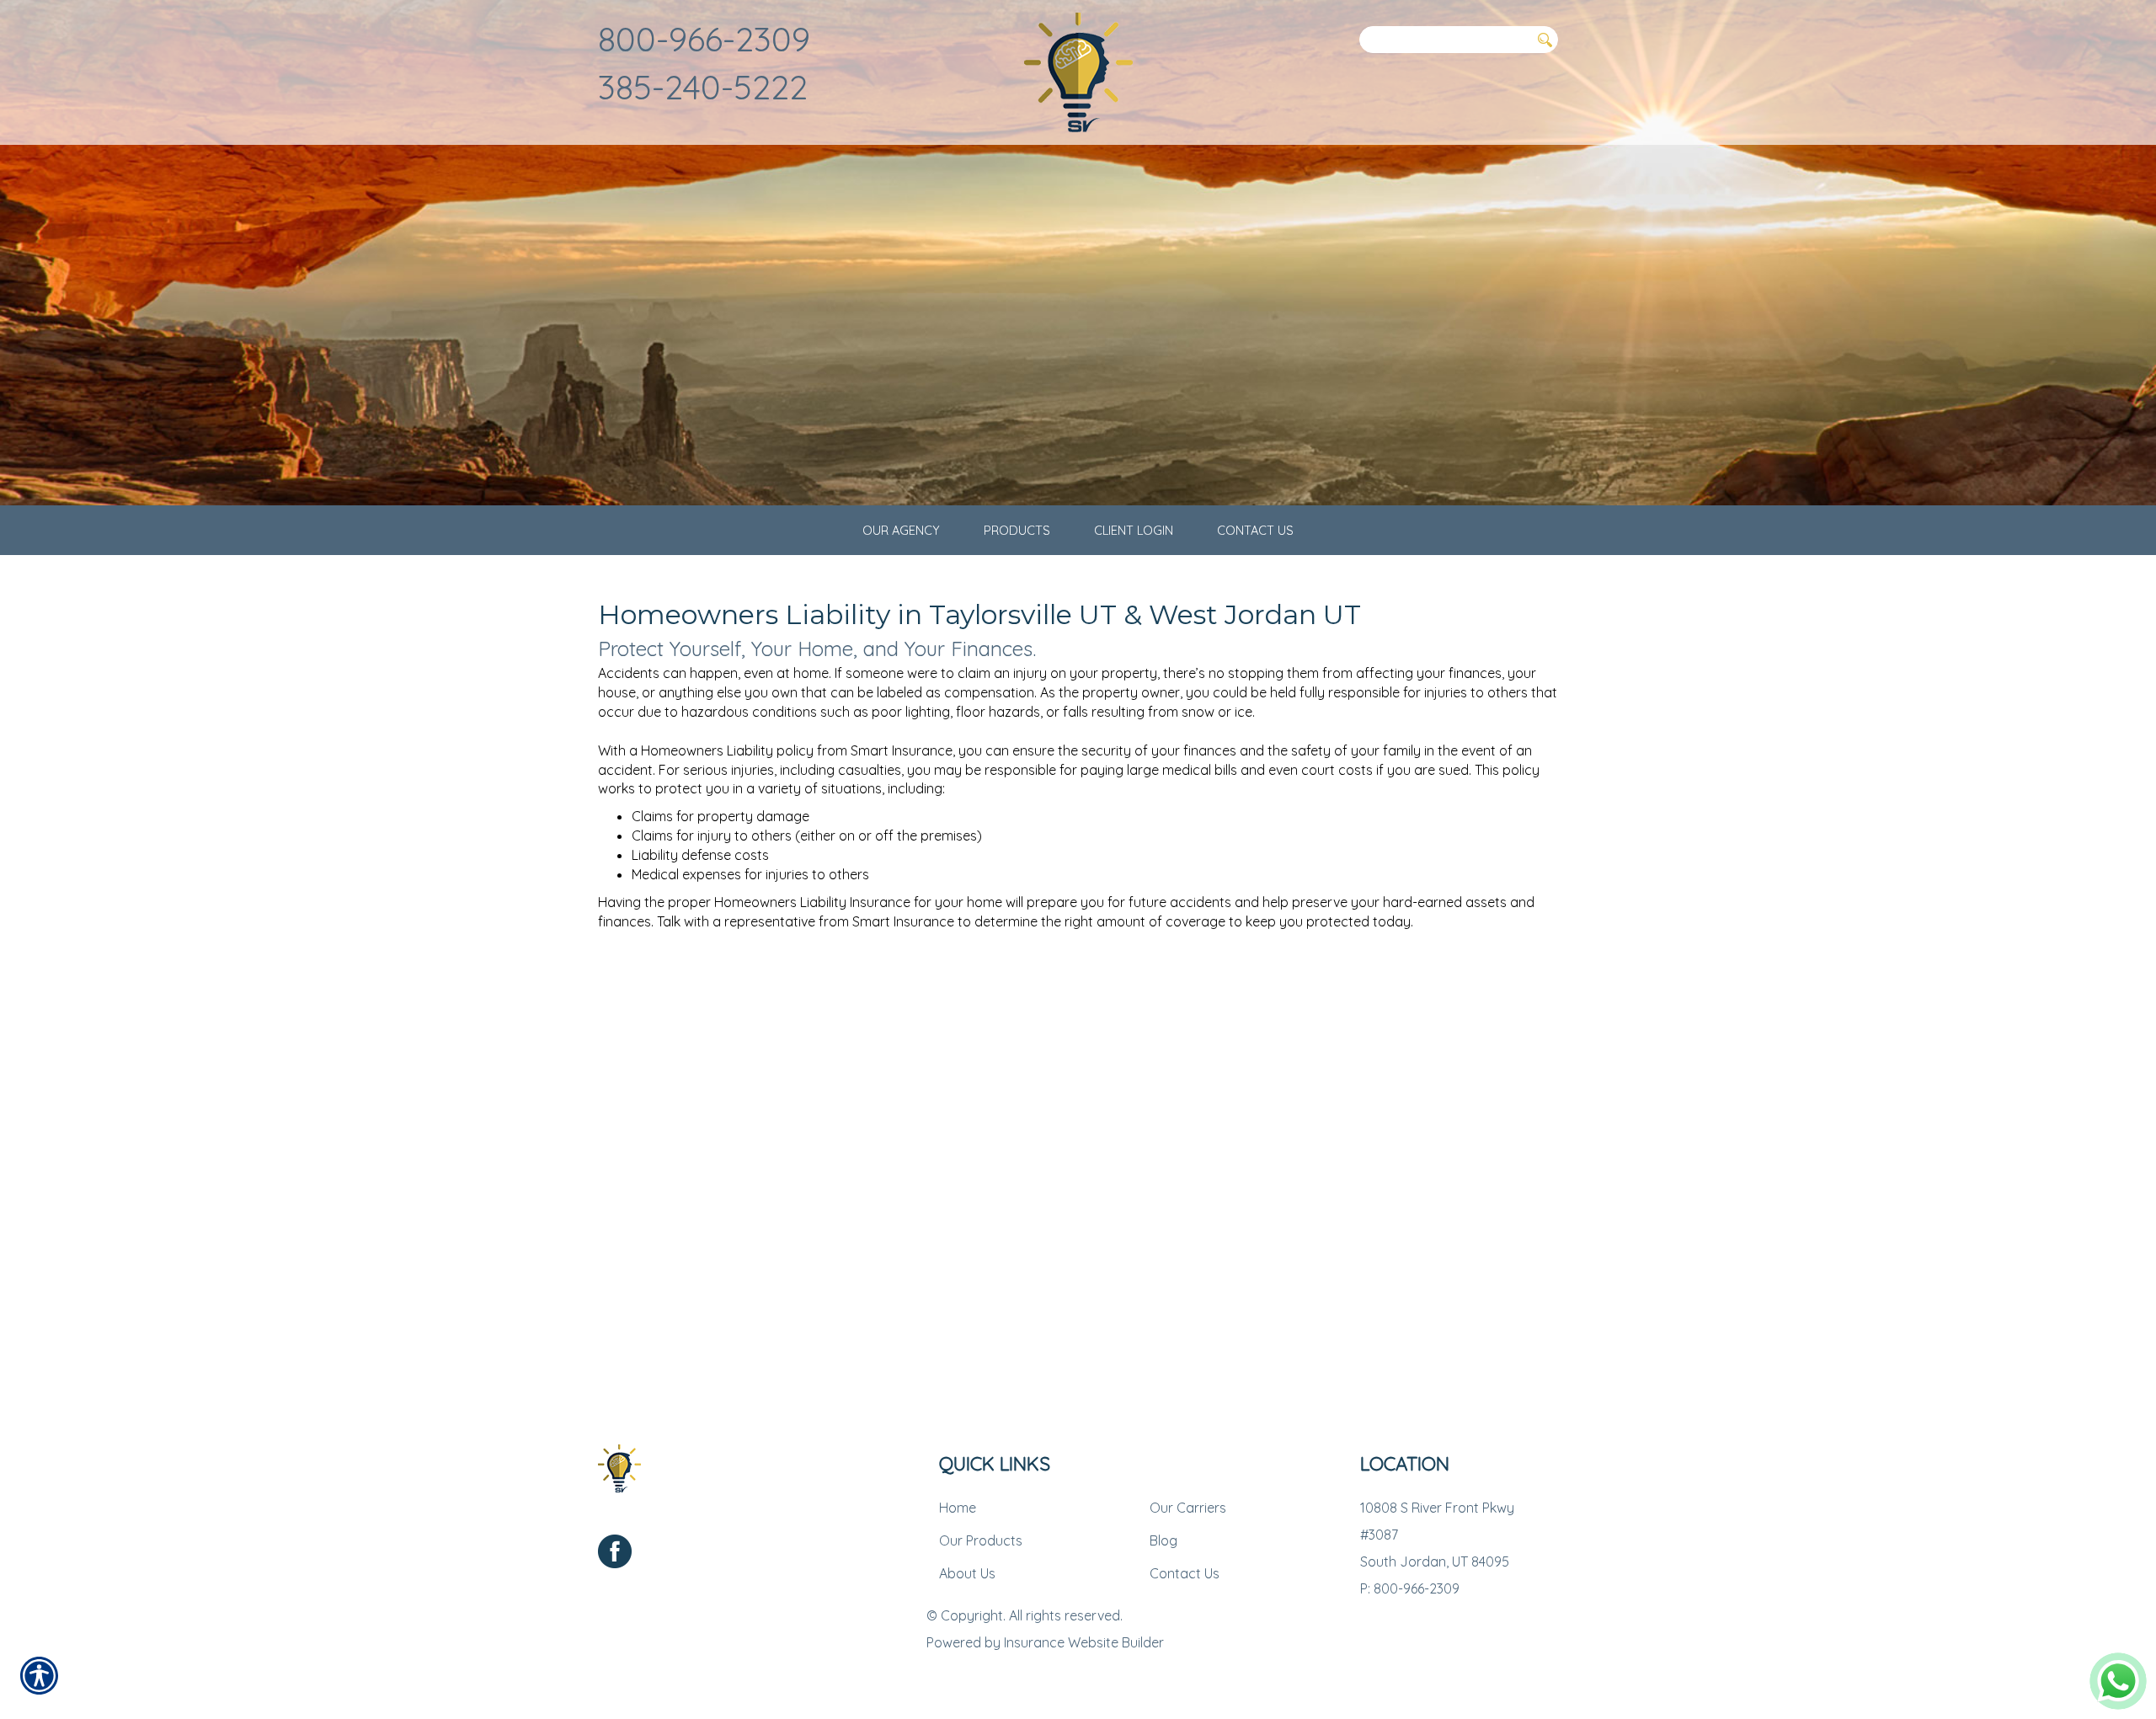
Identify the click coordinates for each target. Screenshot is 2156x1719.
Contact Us (1185, 1573)
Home (958, 1508)
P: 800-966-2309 (1410, 1588)
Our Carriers (1188, 1508)
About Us (967, 1573)
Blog (1163, 1540)
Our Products (981, 1540)
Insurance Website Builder (1084, 1642)
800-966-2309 (704, 39)
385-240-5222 (703, 87)
